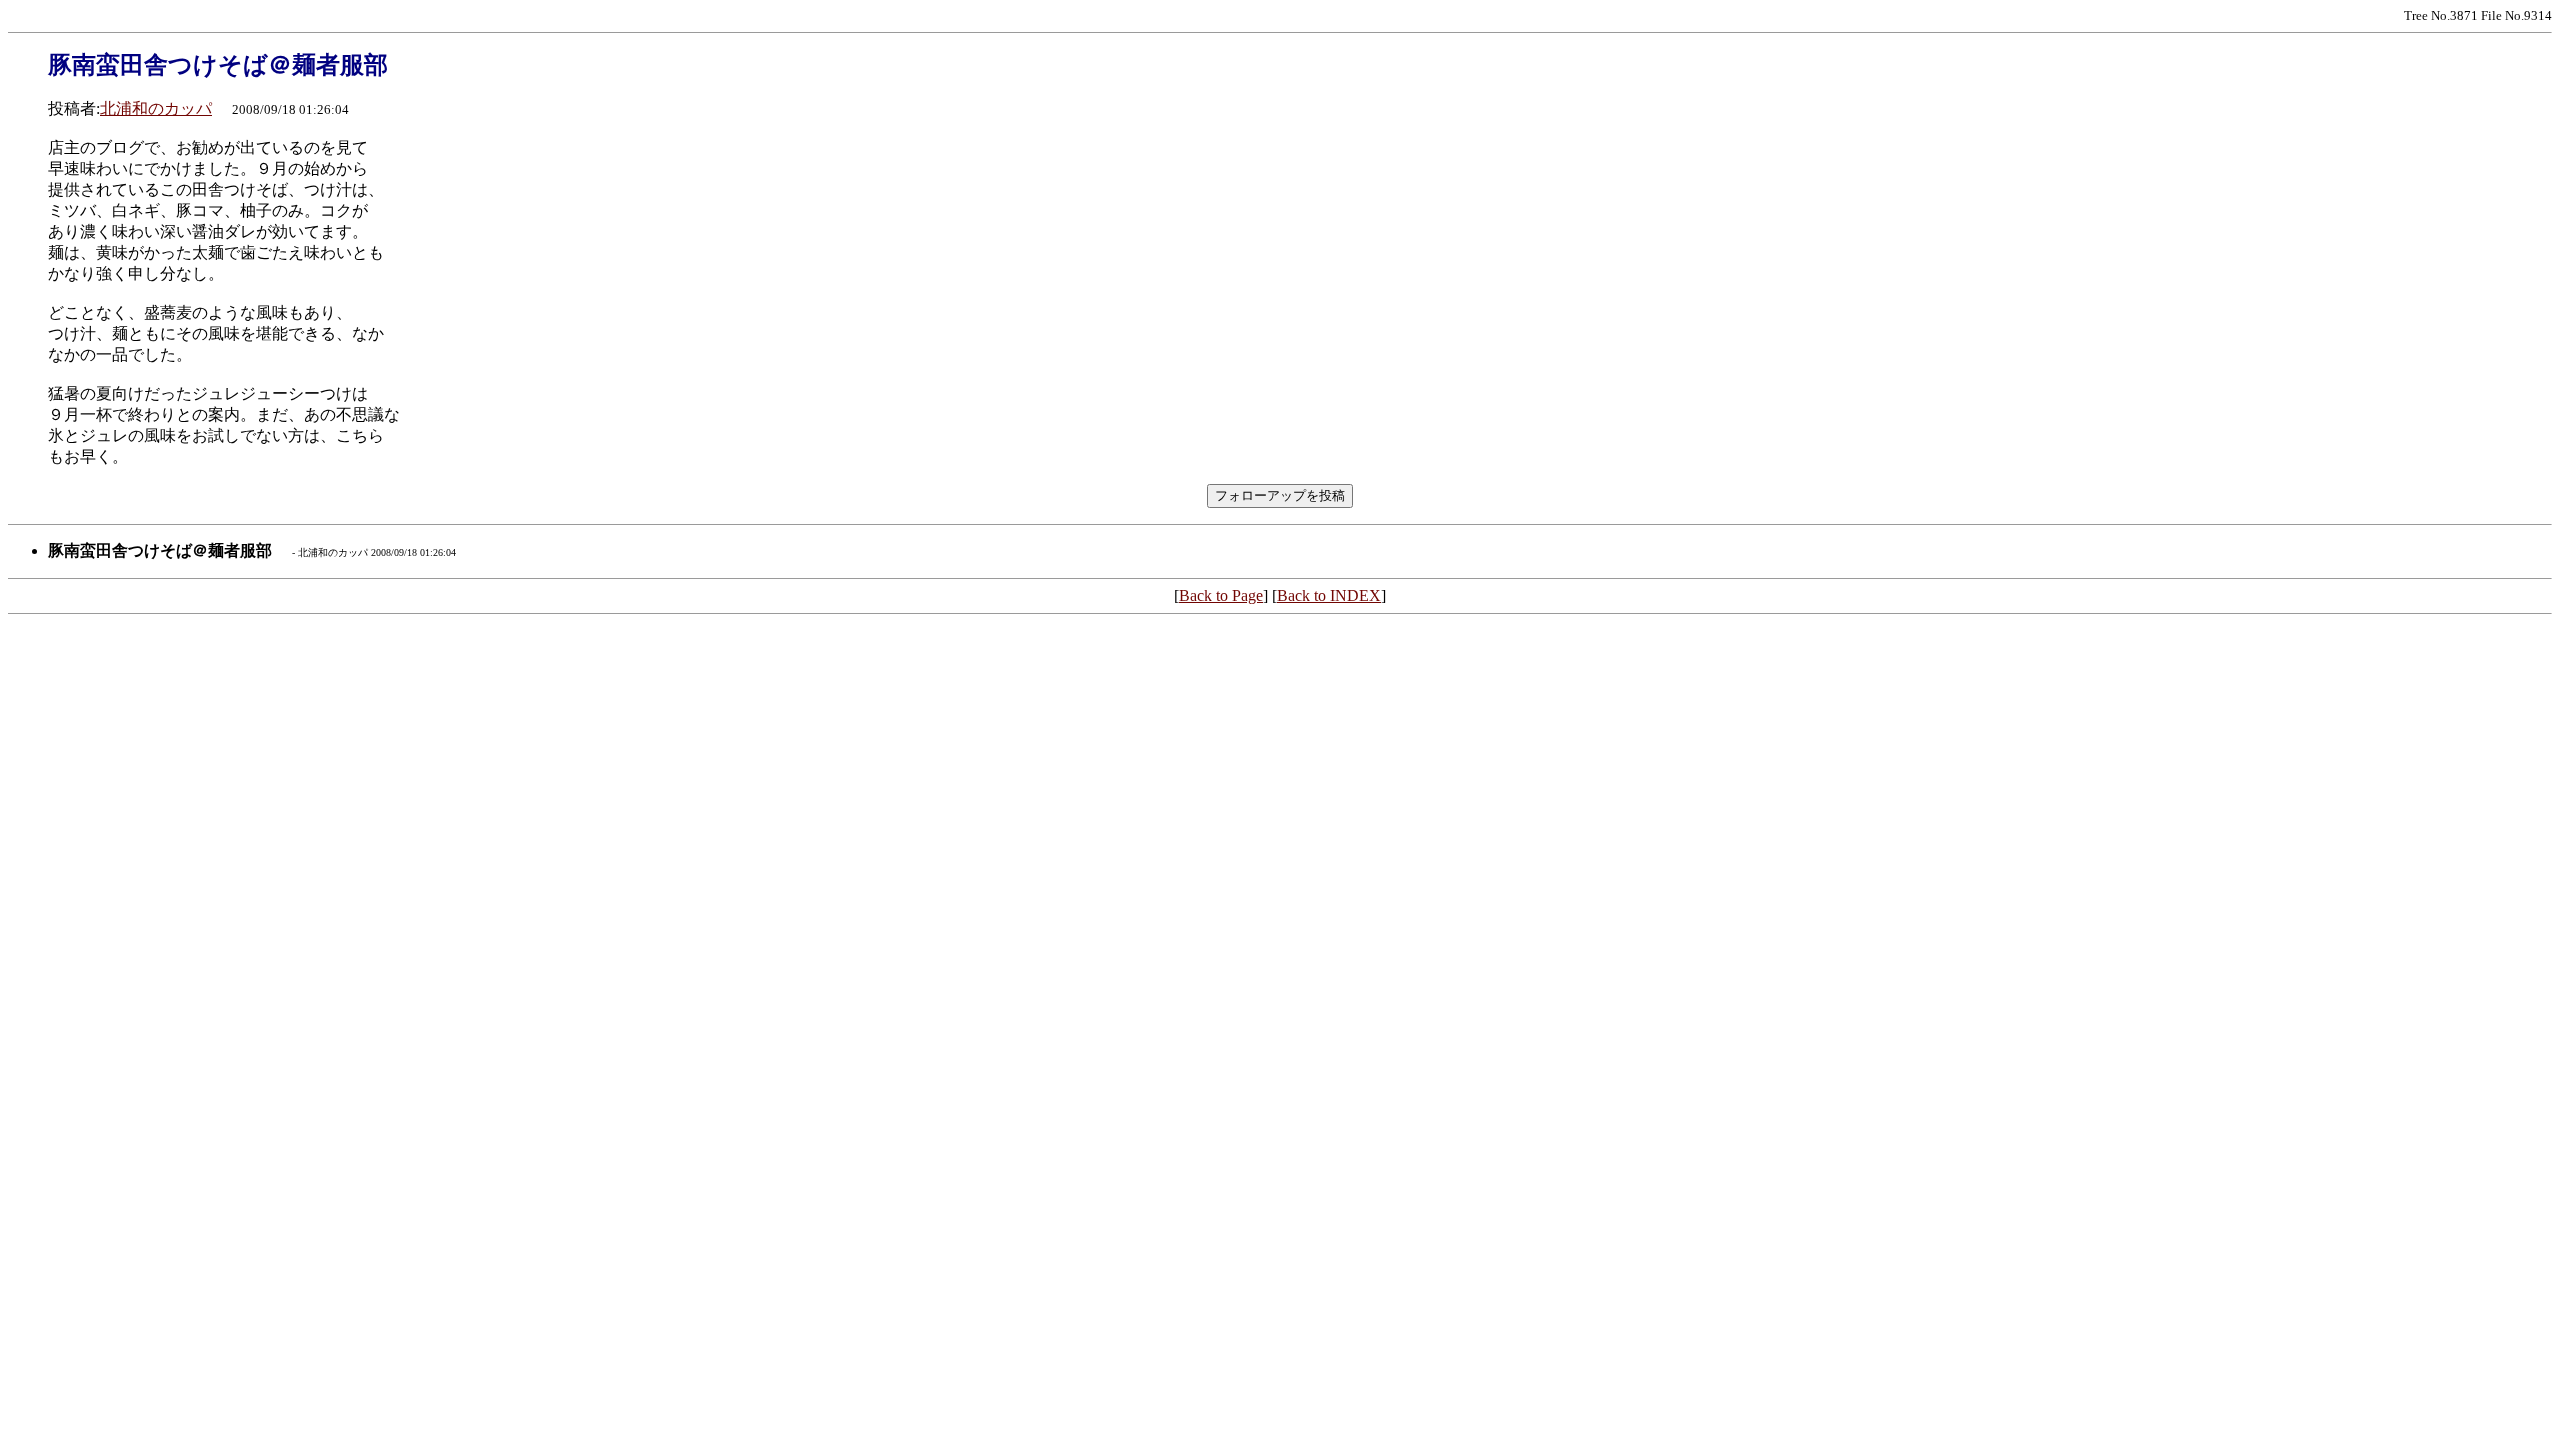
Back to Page (1221, 595)
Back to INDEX (1329, 595)
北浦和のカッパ (156, 108)
